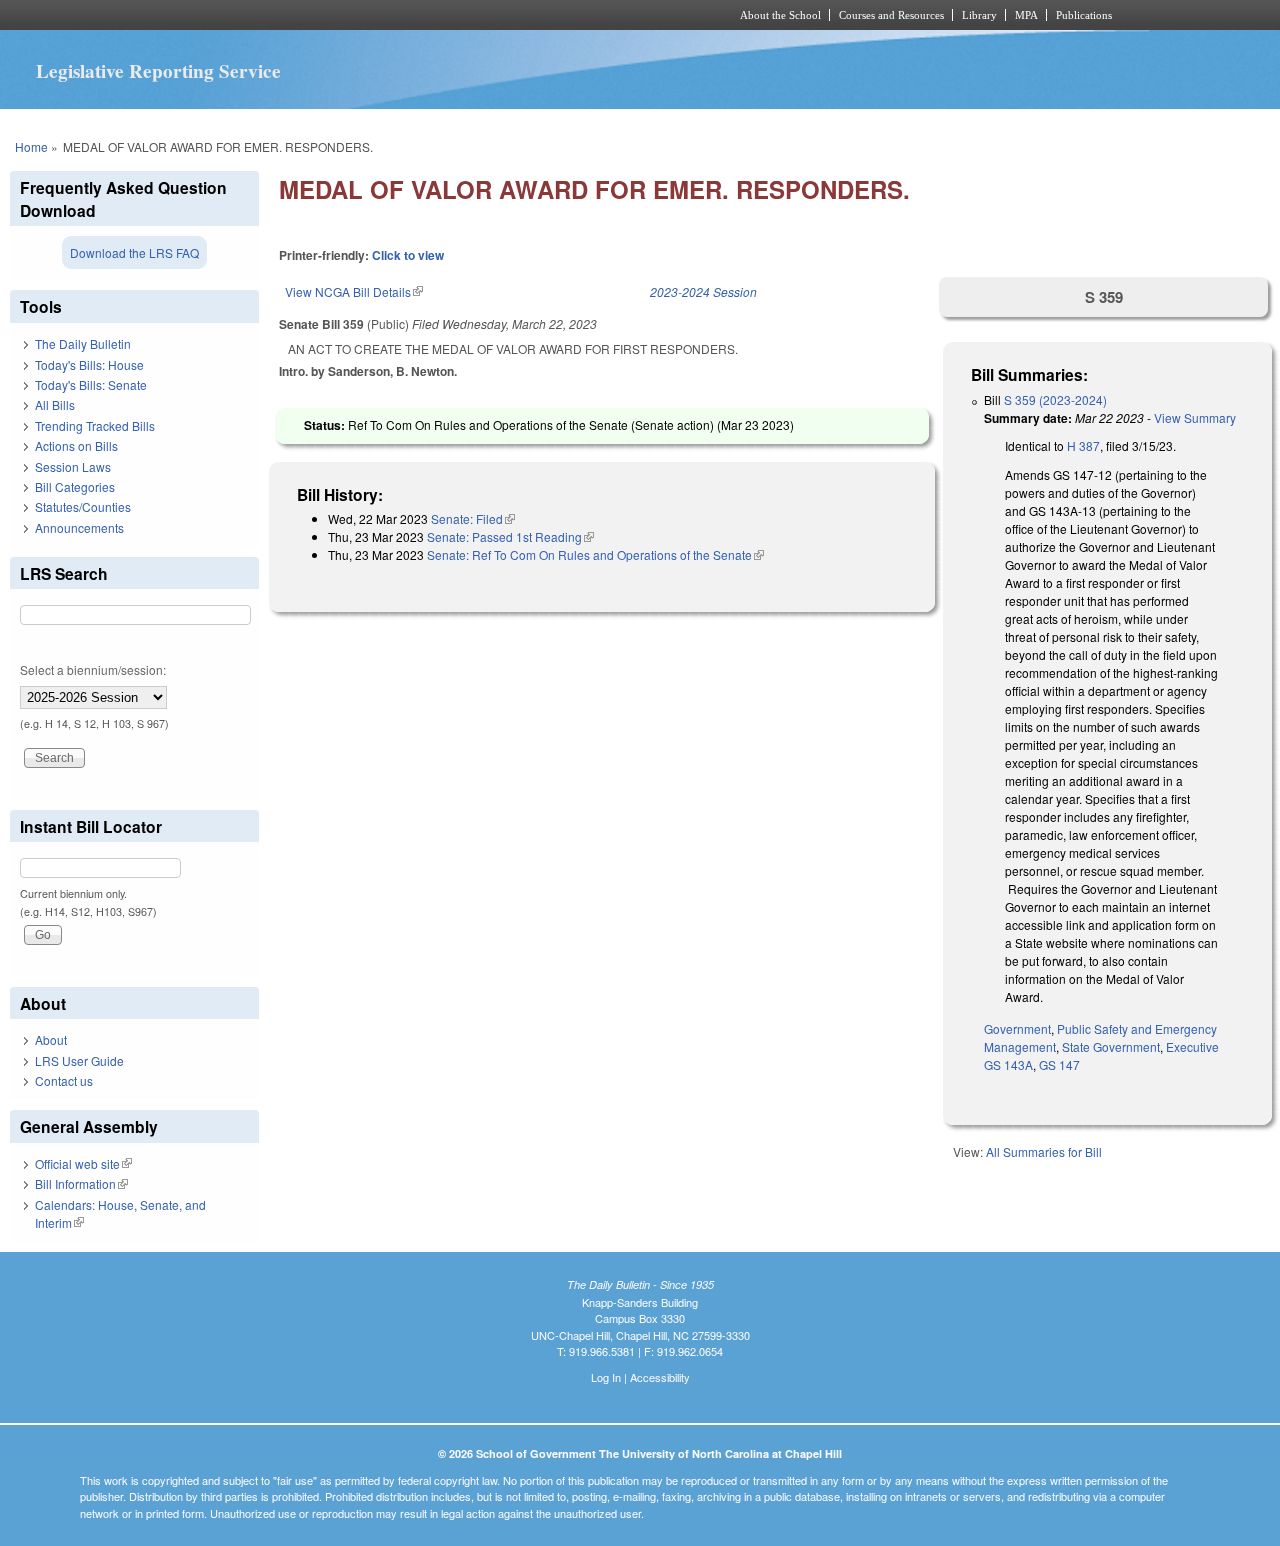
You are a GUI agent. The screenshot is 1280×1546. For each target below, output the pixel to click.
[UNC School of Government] (375, 15)
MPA (1026, 15)
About (51, 1039)
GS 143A (1008, 1064)
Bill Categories (75, 486)
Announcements (79, 527)
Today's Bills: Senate (91, 384)
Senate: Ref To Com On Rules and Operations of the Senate (595, 554)
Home (31, 146)
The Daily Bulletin (83, 343)
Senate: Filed (473, 518)
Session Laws (73, 466)
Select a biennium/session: (93, 669)
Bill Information (81, 1183)
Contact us (64, 1080)
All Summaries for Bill (1044, 1151)
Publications (1084, 15)
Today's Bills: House (89, 364)
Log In (606, 1377)
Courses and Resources (891, 15)
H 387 (1083, 445)
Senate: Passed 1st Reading (510, 536)
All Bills (55, 404)
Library (979, 15)
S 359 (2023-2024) (1055, 399)
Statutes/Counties (83, 506)
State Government (1111, 1046)
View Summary (1195, 417)
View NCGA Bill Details (354, 291)
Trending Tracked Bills (95, 425)
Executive (1192, 1046)
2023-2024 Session (703, 291)
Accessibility (660, 1377)
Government (1017, 1028)
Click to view (408, 255)
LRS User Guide (79, 1060)
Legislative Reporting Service (158, 71)
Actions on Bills (76, 445)
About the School (780, 15)
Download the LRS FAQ (134, 252)
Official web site (83, 1163)
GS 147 (1059, 1064)
